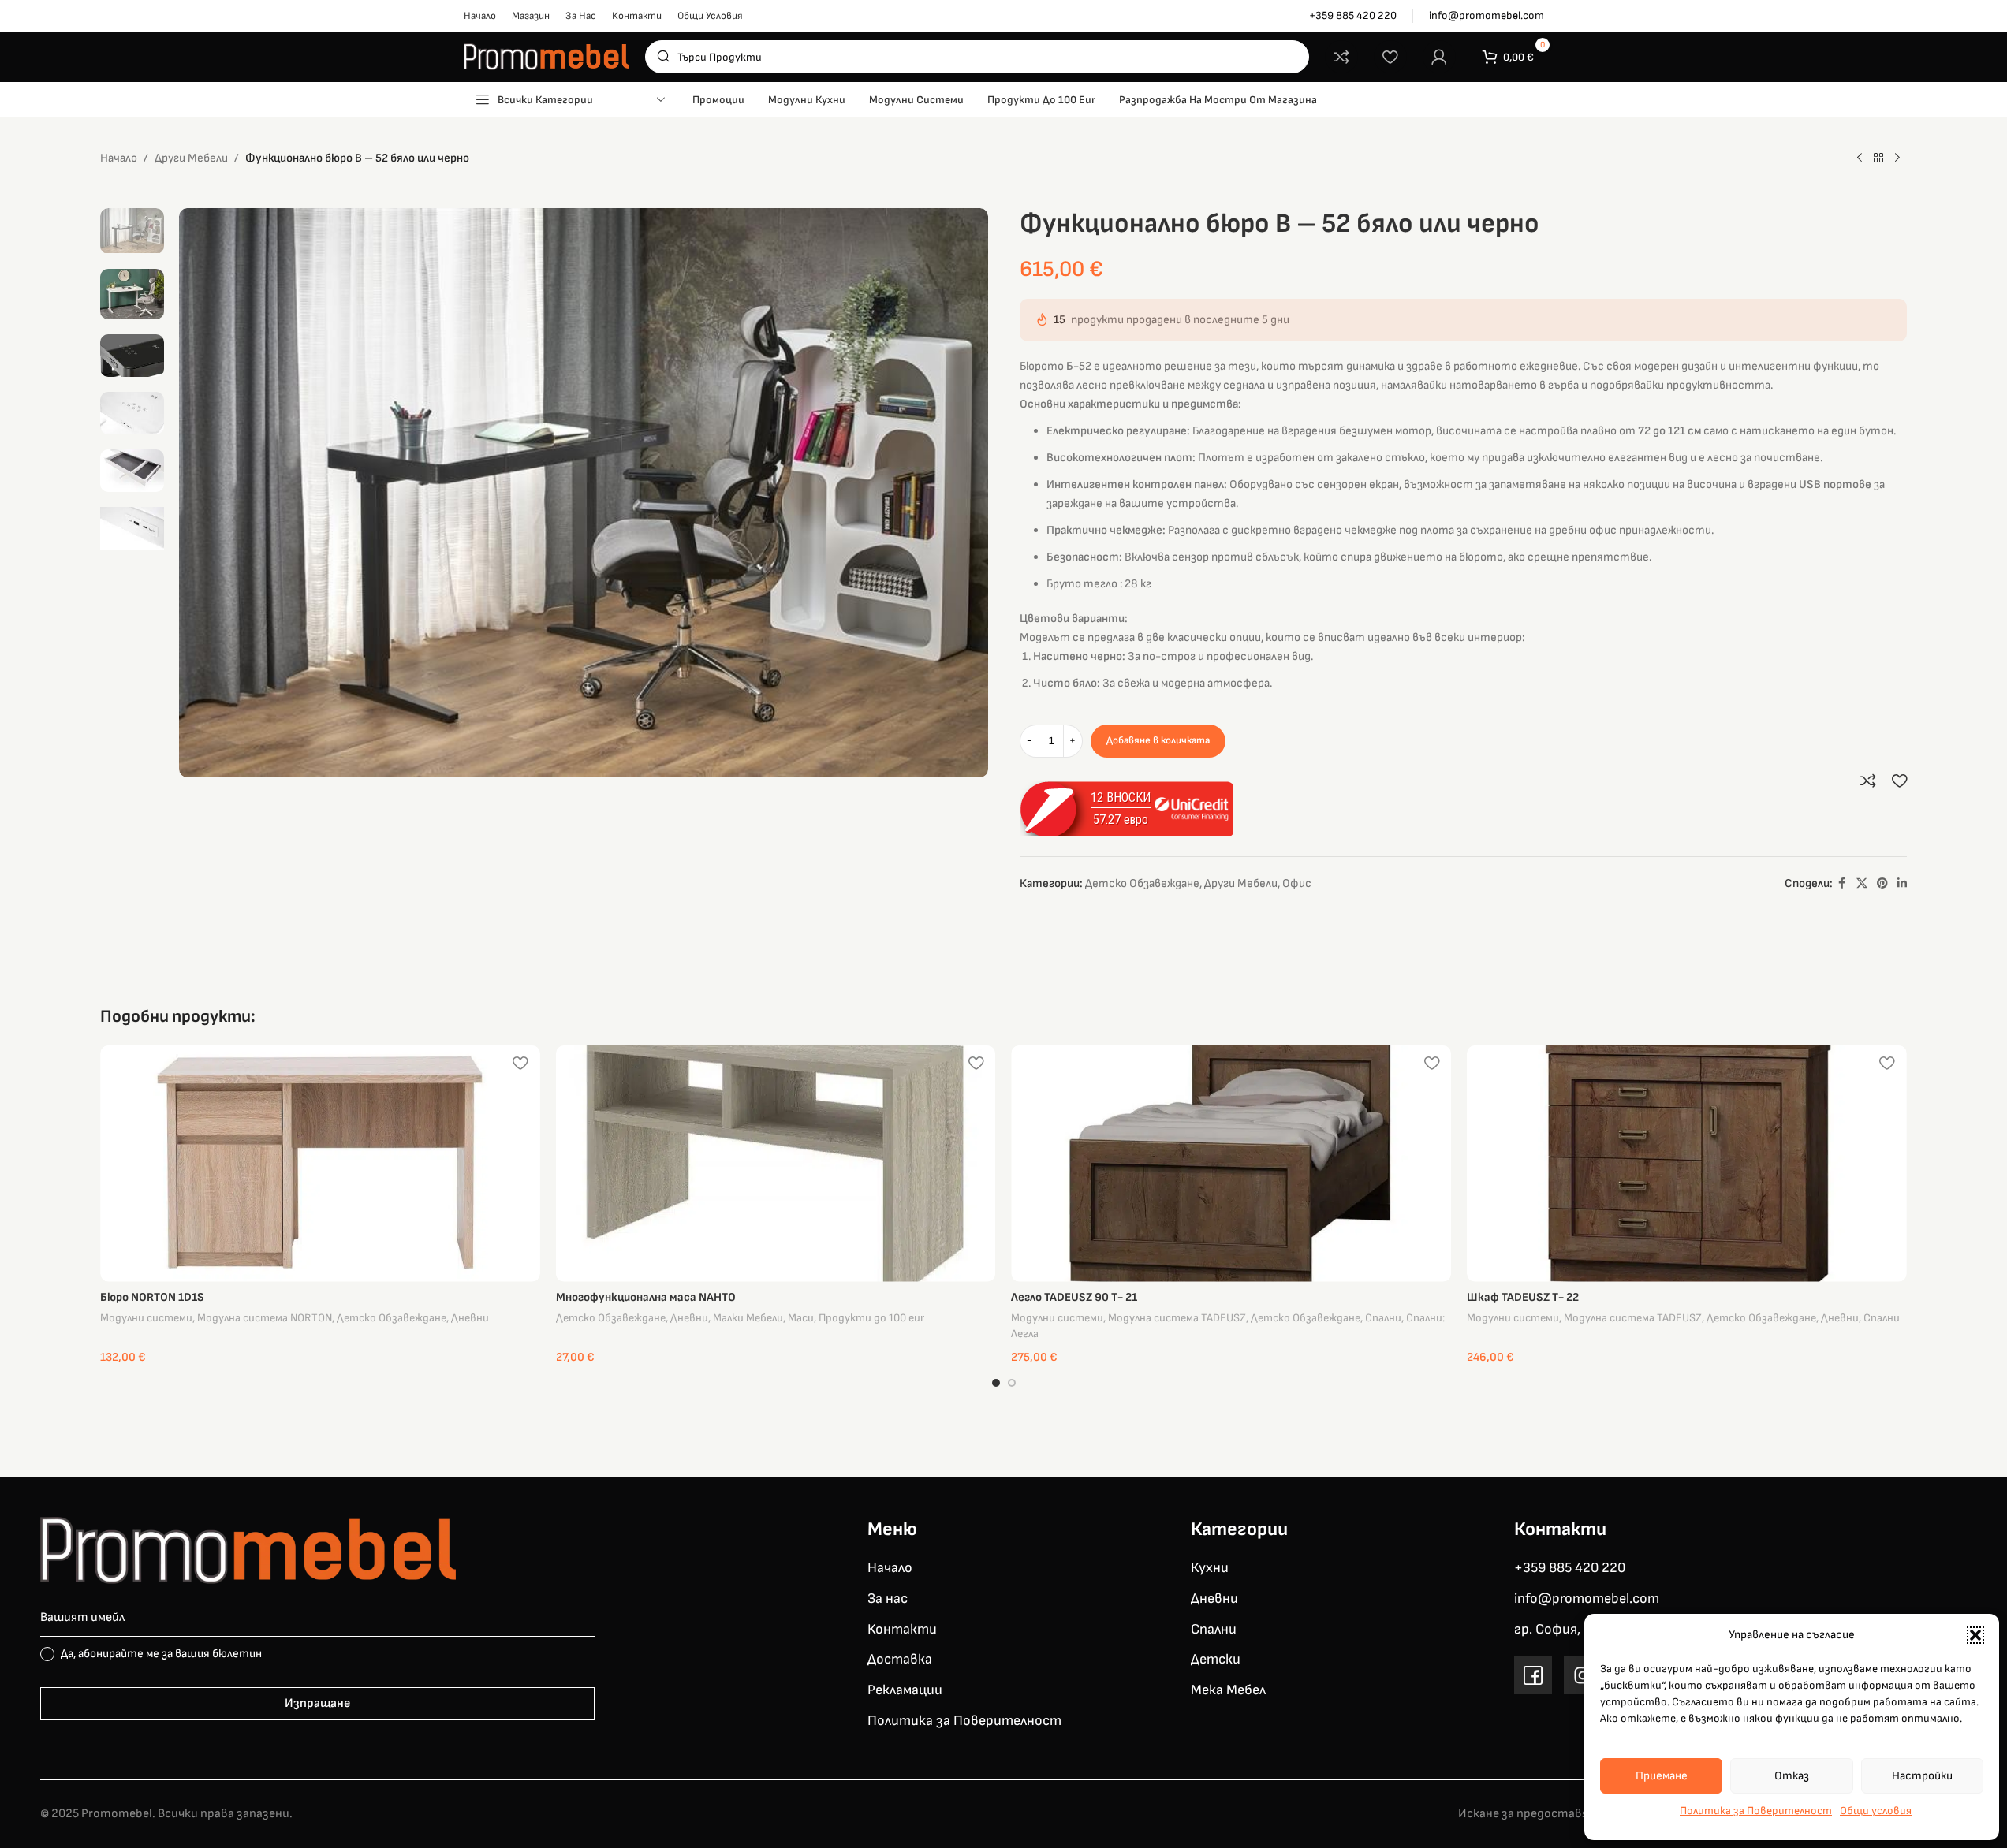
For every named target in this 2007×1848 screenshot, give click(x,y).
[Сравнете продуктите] (1341, 57)
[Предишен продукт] (1860, 158)
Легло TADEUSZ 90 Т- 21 (1074, 1297)
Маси (801, 1318)
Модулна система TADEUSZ (1177, 1318)
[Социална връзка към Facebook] (1842, 884)
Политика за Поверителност (1756, 1811)
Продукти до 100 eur (871, 1318)
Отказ (1792, 1776)
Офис (1297, 883)
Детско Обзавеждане (1142, 883)
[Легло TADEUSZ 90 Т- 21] (1231, 1164)
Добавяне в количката (1158, 740)
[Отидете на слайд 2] (1012, 1383)
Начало (119, 158)
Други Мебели (191, 158)
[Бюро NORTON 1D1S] (320, 1164)
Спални (1383, 1318)
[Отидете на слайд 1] (996, 1383)
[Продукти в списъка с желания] (1390, 57)
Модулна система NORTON (265, 1318)
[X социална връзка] (1862, 884)
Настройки (1922, 1776)
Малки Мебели (748, 1318)
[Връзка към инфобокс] (1353, 16)
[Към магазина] (1878, 158)
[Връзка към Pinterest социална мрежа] (1882, 884)
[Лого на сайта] (547, 56)
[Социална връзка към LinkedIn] (1902, 884)
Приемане (1662, 1776)
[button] (1975, 1635)
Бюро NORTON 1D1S (152, 1297)
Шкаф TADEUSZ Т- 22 (1523, 1297)
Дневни (470, 1318)
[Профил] (1439, 57)
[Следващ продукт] (1897, 158)
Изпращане (317, 1703)
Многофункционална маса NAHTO (646, 1297)
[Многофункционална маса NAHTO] (776, 1164)
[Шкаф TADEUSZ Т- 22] (1687, 1164)
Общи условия (1876, 1811)
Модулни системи (146, 1318)
